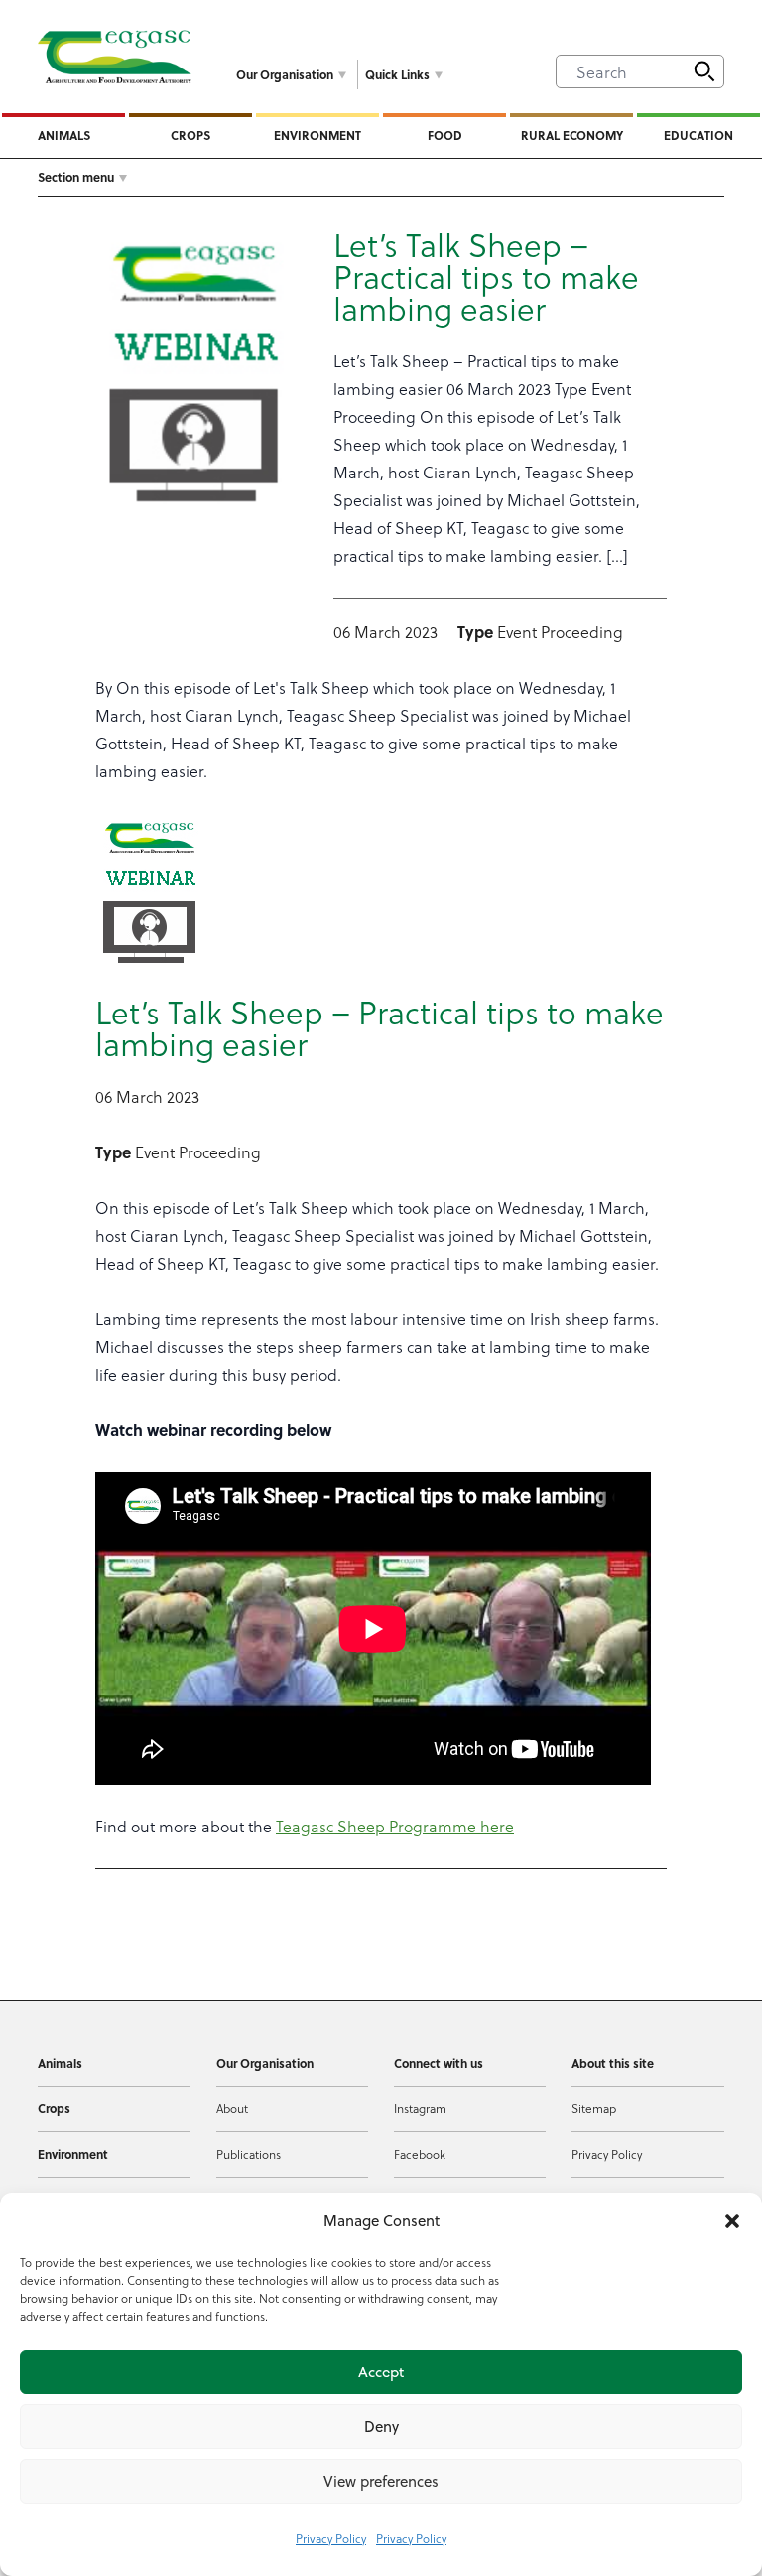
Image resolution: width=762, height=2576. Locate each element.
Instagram (420, 2108)
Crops (190, 135)
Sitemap (594, 2108)
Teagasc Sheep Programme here (395, 1826)
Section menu (76, 177)
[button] (732, 2221)
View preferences (381, 2481)
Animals (64, 135)
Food (445, 135)
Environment (317, 135)
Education (698, 135)
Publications (249, 2154)
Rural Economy (572, 135)
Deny (381, 2427)
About (232, 2108)
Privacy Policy (331, 2538)
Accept (381, 2372)
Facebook (420, 2154)
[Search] (704, 71)
